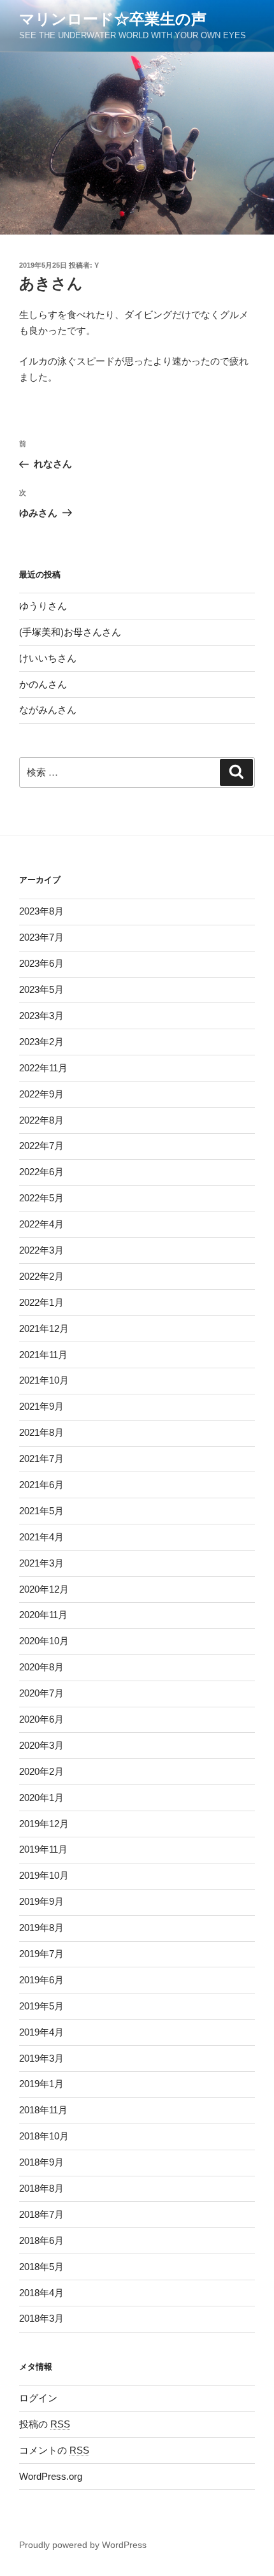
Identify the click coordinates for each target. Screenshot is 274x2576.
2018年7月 (41, 2214)
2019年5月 (41, 2006)
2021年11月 (43, 1355)
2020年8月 (41, 1667)
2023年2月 (41, 1042)
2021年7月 (41, 1458)
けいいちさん (48, 658)
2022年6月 (41, 1172)
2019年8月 (41, 1928)
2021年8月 (41, 1432)
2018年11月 (43, 2110)
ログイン (38, 2398)
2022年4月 (41, 1224)
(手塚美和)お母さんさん (70, 632)
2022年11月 (43, 1068)
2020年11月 (43, 1615)
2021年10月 (44, 1380)
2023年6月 (41, 963)
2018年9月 (41, 2162)
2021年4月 (41, 1537)
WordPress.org (51, 2476)
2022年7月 (41, 1146)
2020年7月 (41, 1693)
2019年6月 (41, 1980)
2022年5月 (41, 1198)
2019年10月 (44, 1875)
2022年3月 (41, 1250)
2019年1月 (41, 2084)
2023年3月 (41, 1016)
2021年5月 (41, 1511)
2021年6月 (41, 1485)
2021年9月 (41, 1406)
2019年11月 (43, 1849)
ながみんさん (48, 710)
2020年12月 (44, 1589)
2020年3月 (41, 1745)
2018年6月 (41, 2240)
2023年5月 (41, 989)
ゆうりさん (43, 606)
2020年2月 (41, 1771)
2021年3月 (41, 1563)
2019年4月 (41, 2032)
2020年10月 (44, 1641)
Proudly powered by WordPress (83, 2545)
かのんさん (43, 684)
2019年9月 (41, 1901)
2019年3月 (41, 2058)
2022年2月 (41, 1276)
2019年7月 (41, 1954)
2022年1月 (41, 1302)
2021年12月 (44, 1328)
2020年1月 (41, 1798)
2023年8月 (41, 911)
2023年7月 (41, 937)
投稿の (45, 2424)
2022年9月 (41, 1094)
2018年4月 (41, 2293)
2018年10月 (44, 2136)
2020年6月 (41, 1719)
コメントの (54, 2450)
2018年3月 (41, 2318)
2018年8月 (41, 2188)
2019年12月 (44, 1824)
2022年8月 (41, 1120)
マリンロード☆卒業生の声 (113, 19)
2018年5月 (41, 2267)
